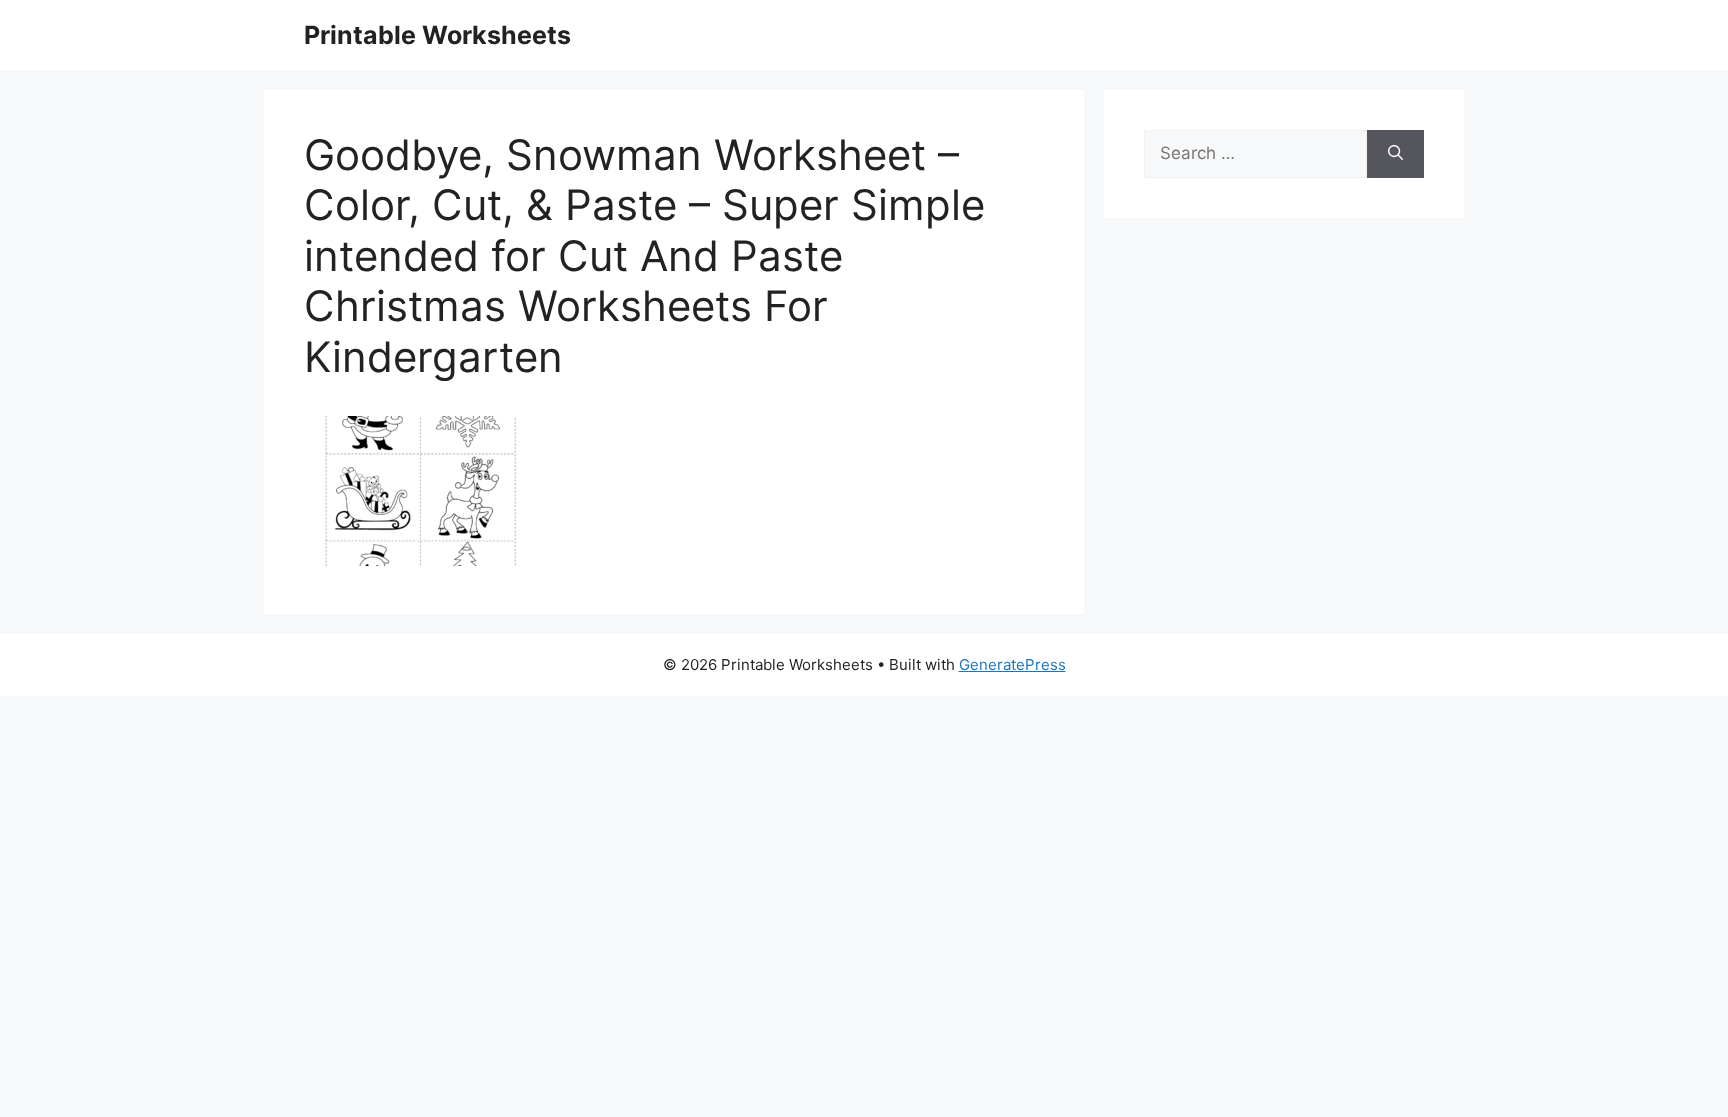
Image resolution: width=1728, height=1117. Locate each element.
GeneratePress (1012, 664)
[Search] (1395, 154)
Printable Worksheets (437, 35)
